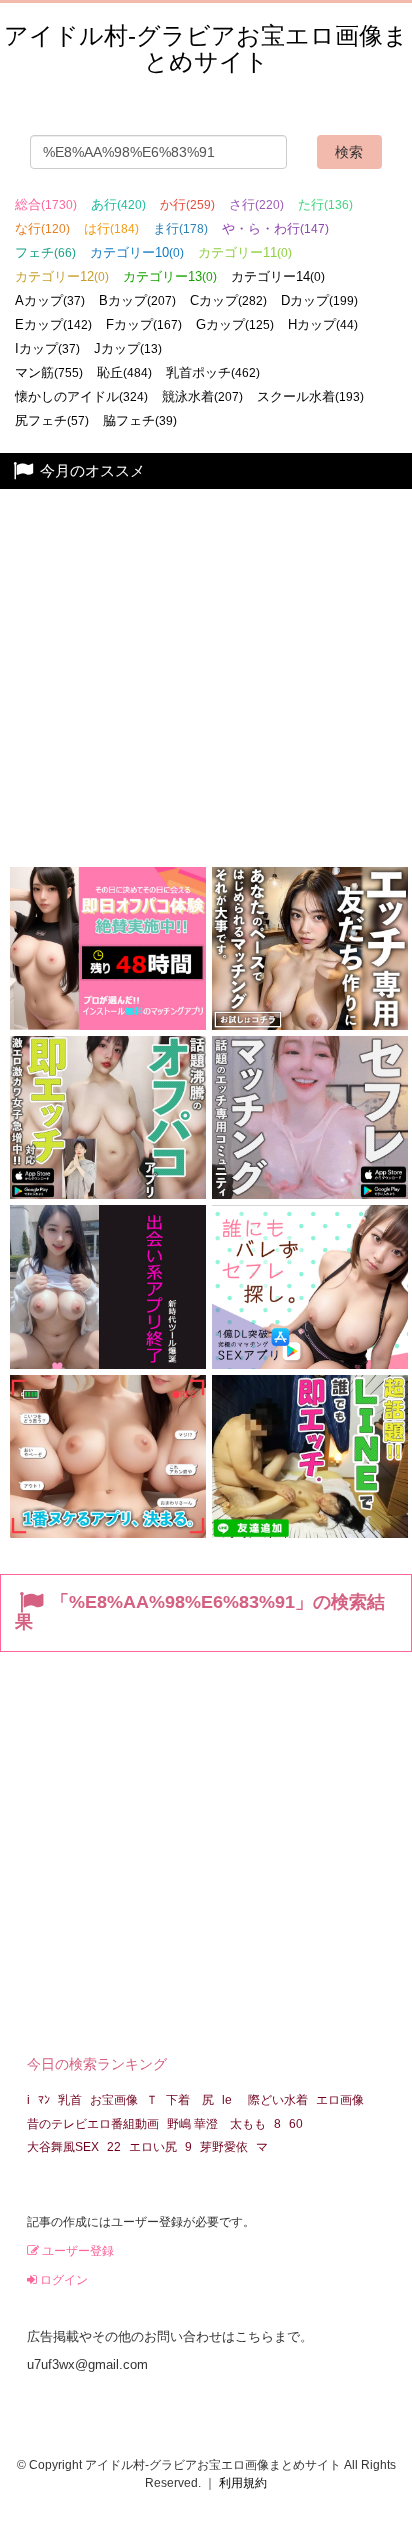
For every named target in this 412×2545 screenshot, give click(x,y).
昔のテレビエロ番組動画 (93, 2124)
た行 (325, 204)
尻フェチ (52, 420)
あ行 (118, 204)
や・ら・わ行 (275, 228)
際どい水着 (278, 2100)
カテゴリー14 (278, 276)
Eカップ (53, 324)
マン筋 (49, 372)
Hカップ (323, 324)
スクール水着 (310, 396)
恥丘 (124, 372)
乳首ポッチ (213, 372)
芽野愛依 (224, 2147)
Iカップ (47, 348)
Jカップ (128, 348)
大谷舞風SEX (63, 2147)
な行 (42, 228)
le (227, 2100)
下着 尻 (190, 2100)
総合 (46, 204)
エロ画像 (340, 2100)
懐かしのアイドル (81, 396)
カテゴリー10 (137, 252)
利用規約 (243, 2483)
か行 (187, 204)
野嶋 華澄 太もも (216, 2124)
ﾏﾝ (44, 2100)
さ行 (256, 204)
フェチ (45, 252)
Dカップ (319, 300)
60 (296, 2124)
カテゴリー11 (245, 252)
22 (114, 2147)
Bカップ (137, 300)
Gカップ (235, 324)
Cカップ (228, 300)
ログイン (62, 2280)
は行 (111, 228)
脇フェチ (140, 420)
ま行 (180, 228)
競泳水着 (202, 396)
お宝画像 (114, 2100)
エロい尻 (153, 2147)
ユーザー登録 (76, 2251)
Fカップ (144, 324)
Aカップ (50, 300)
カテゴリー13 (170, 276)
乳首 (70, 2100)
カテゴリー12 (62, 276)
